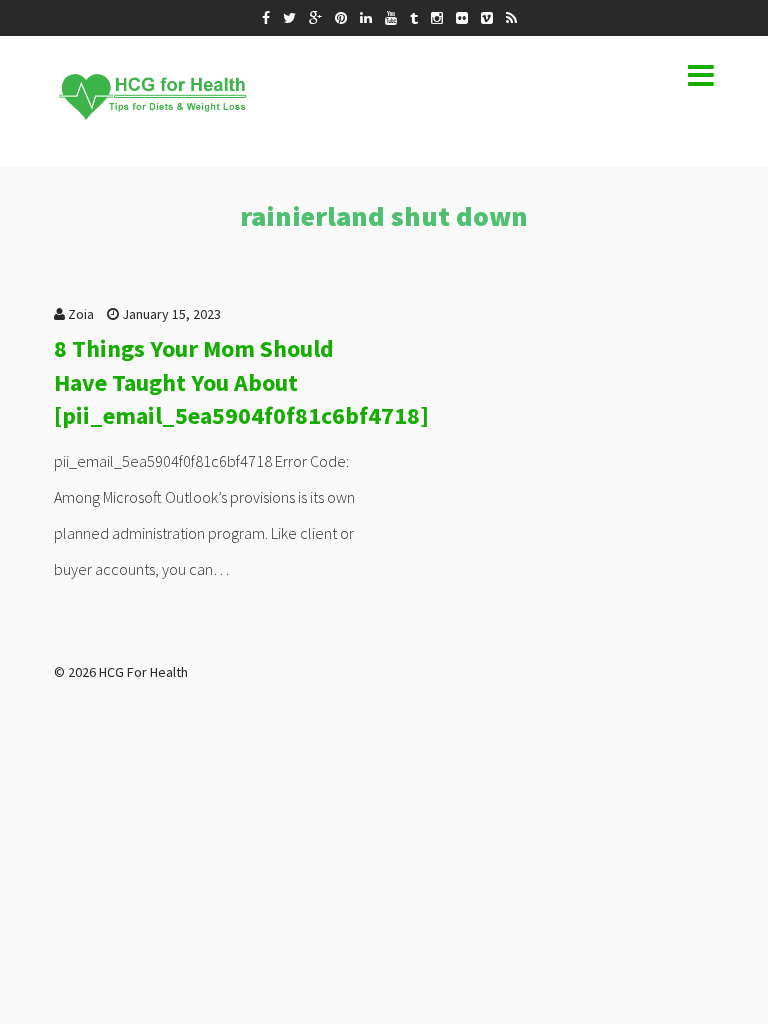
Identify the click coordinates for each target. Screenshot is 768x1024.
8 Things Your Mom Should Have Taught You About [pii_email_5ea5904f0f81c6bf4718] (241, 382)
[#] (266, 18)
